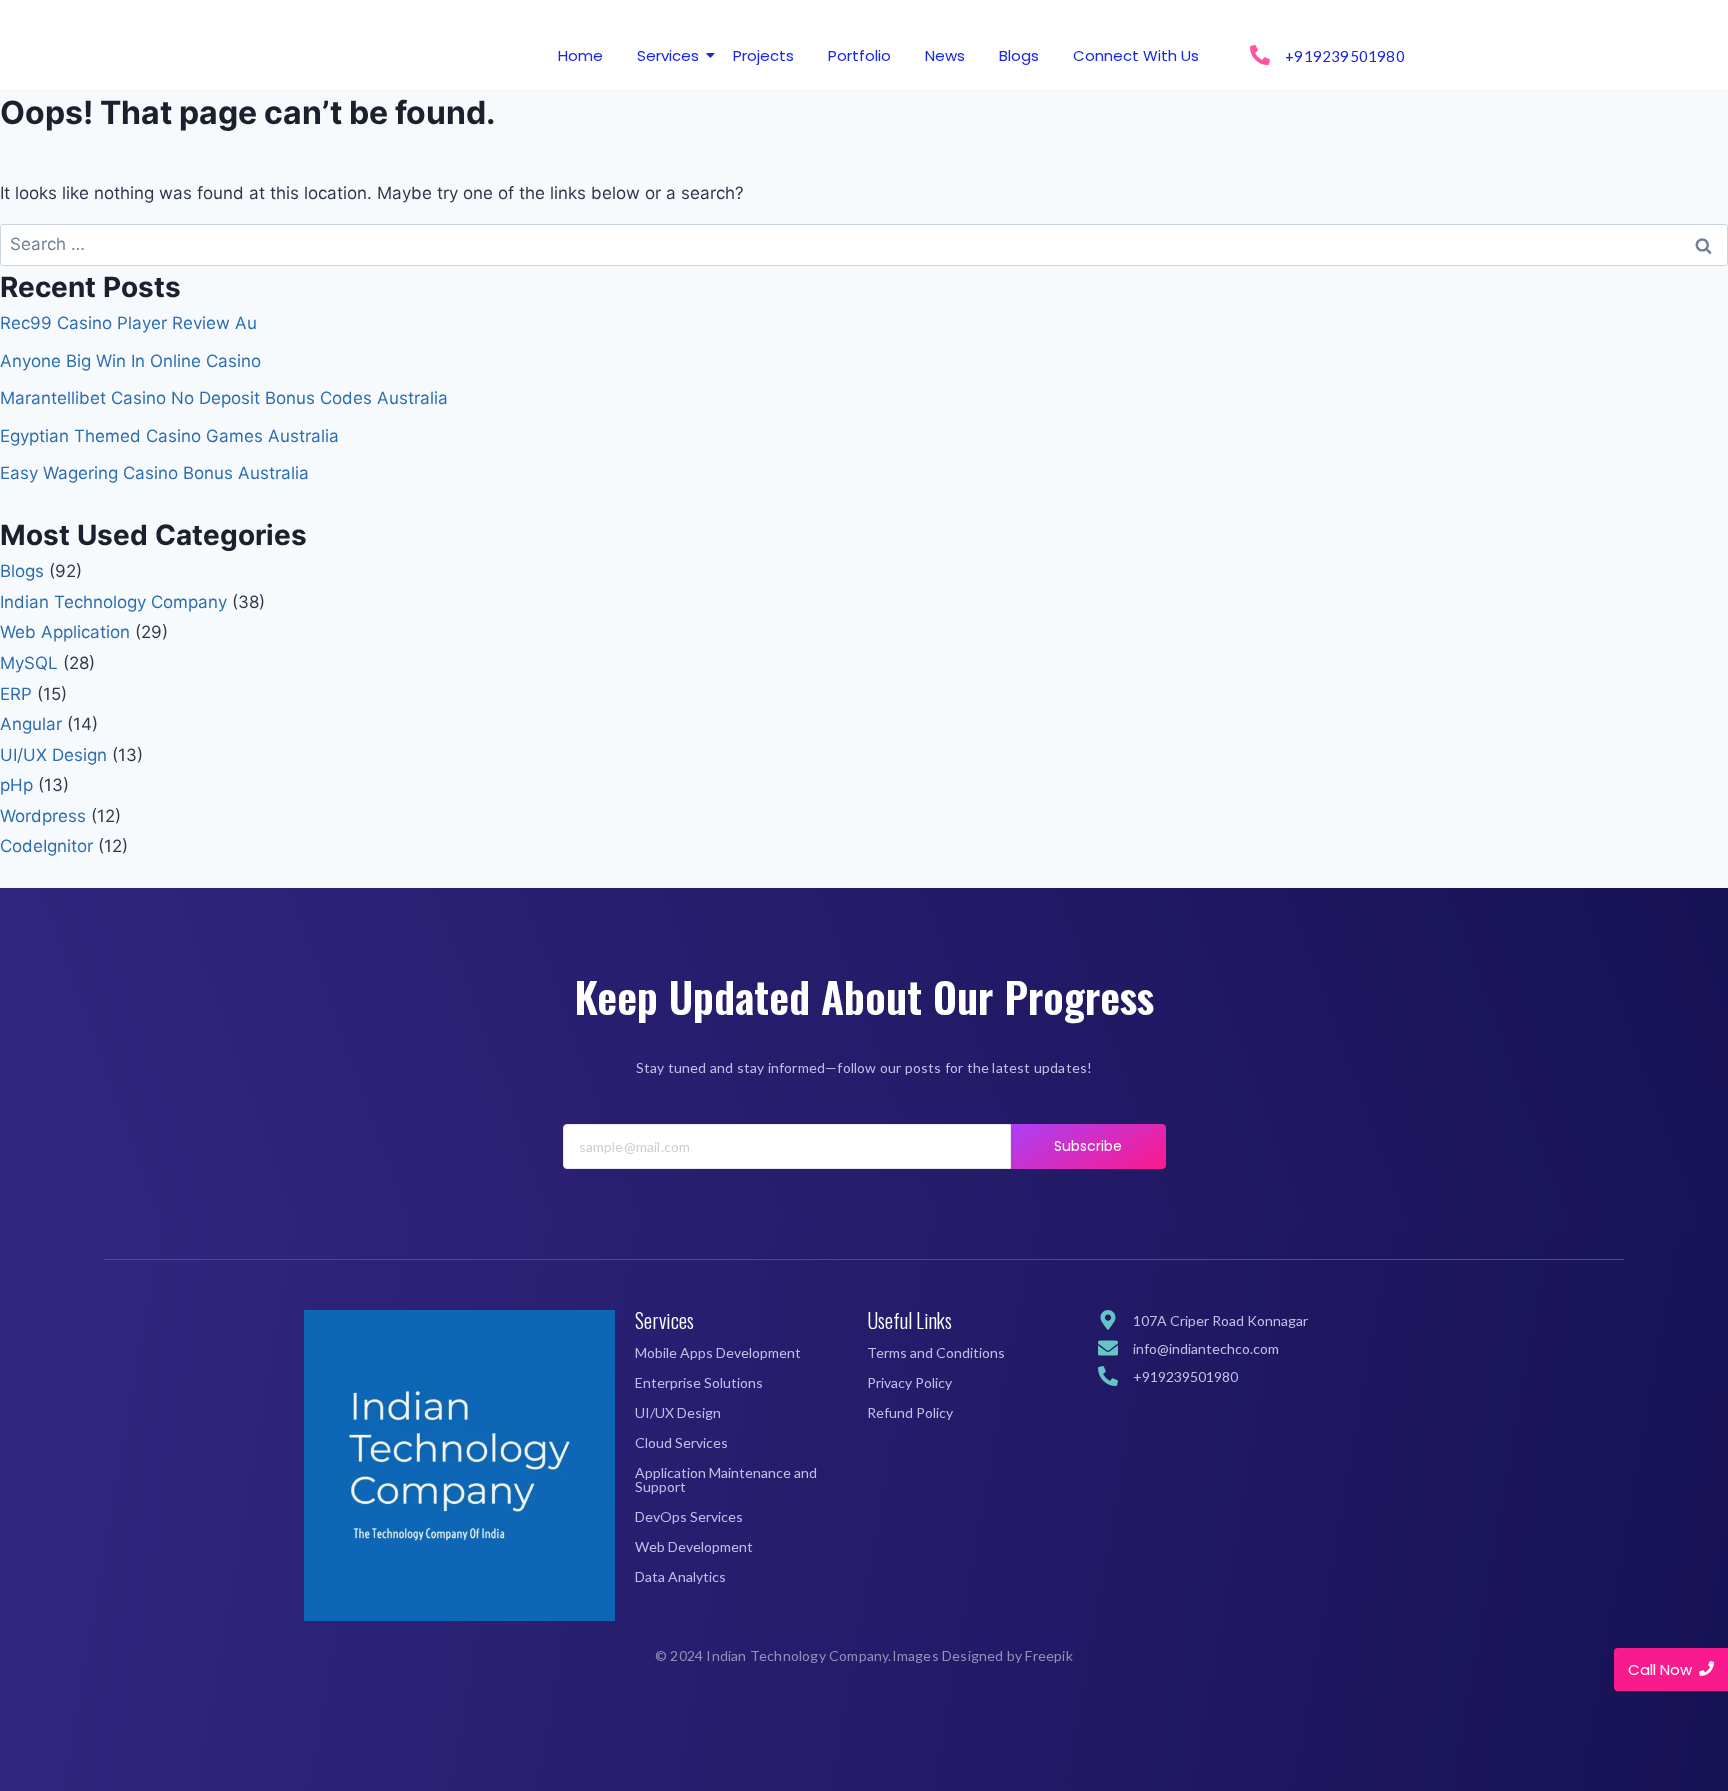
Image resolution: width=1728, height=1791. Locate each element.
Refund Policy (910, 1412)
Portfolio (859, 55)
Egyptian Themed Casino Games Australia (169, 436)
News (945, 55)
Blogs (1019, 55)
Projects (763, 55)
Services (668, 55)
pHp (16, 785)
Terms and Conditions (936, 1352)
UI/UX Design (53, 755)
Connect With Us (1136, 55)
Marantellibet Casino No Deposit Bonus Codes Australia (224, 398)
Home (580, 55)
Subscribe (1088, 1146)
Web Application (65, 632)
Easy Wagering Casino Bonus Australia (154, 473)
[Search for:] (864, 244)
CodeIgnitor (46, 846)
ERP (16, 694)
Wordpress (43, 816)
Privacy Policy (909, 1382)
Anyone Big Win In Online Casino (130, 361)
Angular (31, 724)
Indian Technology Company (113, 602)
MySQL (29, 663)
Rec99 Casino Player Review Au (128, 323)
